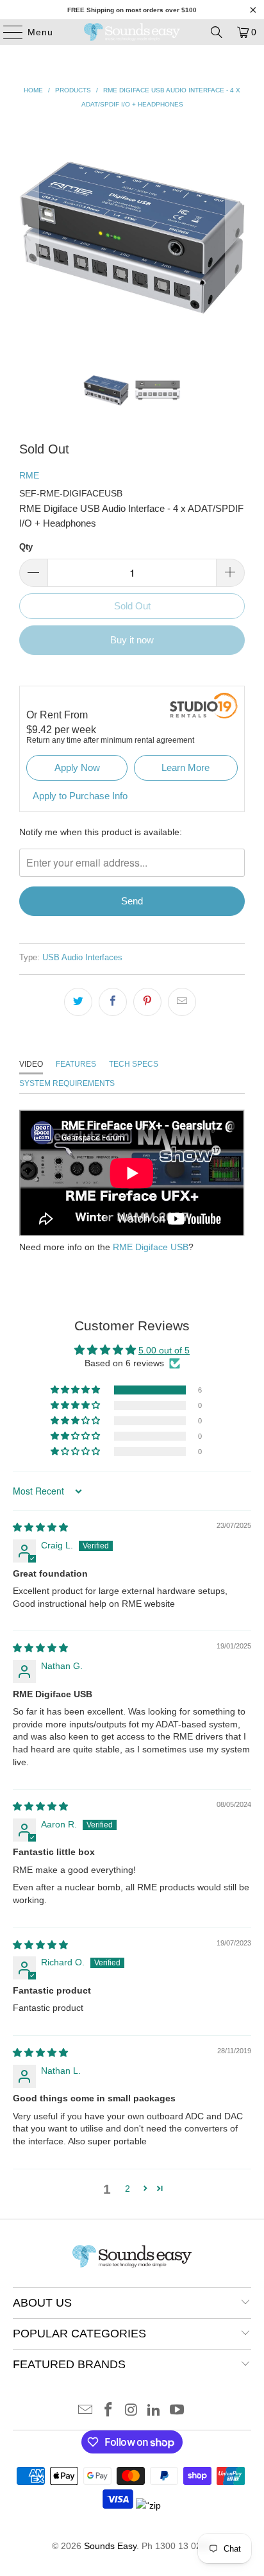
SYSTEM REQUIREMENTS (67, 1083)
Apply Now (77, 767)
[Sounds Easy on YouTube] (177, 2411)
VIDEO (31, 1064)
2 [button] (128, 2189)
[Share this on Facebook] (113, 1002)
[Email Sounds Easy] (86, 2411)
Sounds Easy (110, 2546)
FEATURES (76, 1064)
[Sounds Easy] (132, 32)
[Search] (217, 32)
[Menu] (7, 32)
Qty (26, 547)
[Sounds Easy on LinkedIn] (154, 2411)
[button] (76, 1390)
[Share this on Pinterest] (147, 1002)
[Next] (235, 235)
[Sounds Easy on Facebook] (108, 2411)
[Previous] (29, 235)
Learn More (186, 767)
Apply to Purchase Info (80, 796)
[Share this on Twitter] (78, 1002)
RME (29, 475)
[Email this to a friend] (182, 1002)
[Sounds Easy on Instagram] (131, 2411)
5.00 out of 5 (164, 1350)
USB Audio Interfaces (82, 958)
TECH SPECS (134, 1064)
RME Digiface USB (151, 1247)
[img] (40, 1527)
